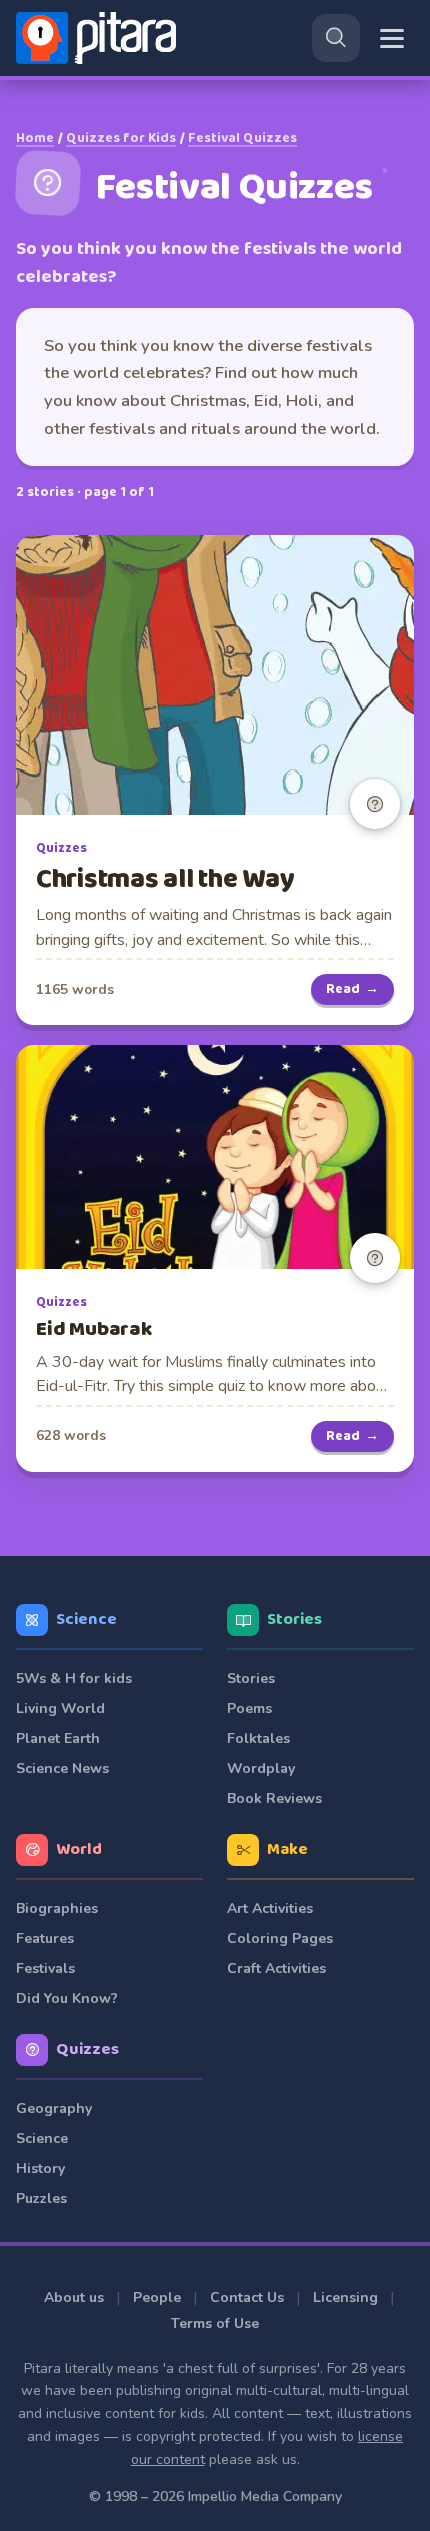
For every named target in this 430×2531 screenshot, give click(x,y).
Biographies (57, 1908)
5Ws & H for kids (74, 1678)
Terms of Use (215, 2323)
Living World (60, 1708)
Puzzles (41, 2198)
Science (86, 1619)
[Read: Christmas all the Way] (215, 675)
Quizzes (61, 848)
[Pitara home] (100, 38)
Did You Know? (67, 1998)
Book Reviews (274, 1798)
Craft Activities (276, 1968)
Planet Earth (58, 1738)
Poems (249, 1708)
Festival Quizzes (242, 138)
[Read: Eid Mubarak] (215, 1157)
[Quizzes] (375, 804)
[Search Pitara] (336, 38)
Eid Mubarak (94, 1329)
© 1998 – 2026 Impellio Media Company (215, 2496)
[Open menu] (392, 38)
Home (35, 138)
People (157, 2297)
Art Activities (270, 1908)
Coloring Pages (280, 1938)
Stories (294, 1619)
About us (74, 2297)
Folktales (258, 1738)
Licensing (345, 2297)
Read (352, 989)
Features (45, 1938)
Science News (62, 1768)
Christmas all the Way (165, 879)
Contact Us (247, 2297)
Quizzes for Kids (121, 138)
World (79, 1849)
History (40, 2168)
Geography (54, 2108)
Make (287, 1849)
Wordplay (261, 1768)
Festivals (45, 1968)
